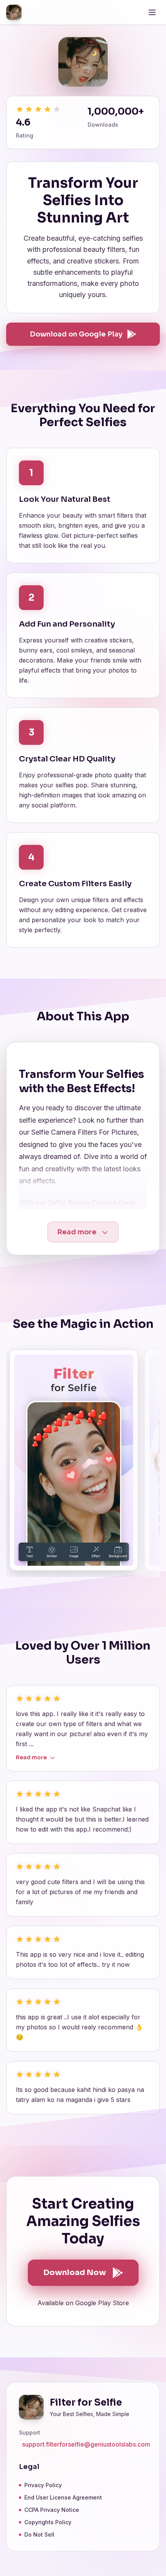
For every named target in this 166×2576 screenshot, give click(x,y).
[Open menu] (152, 12)
